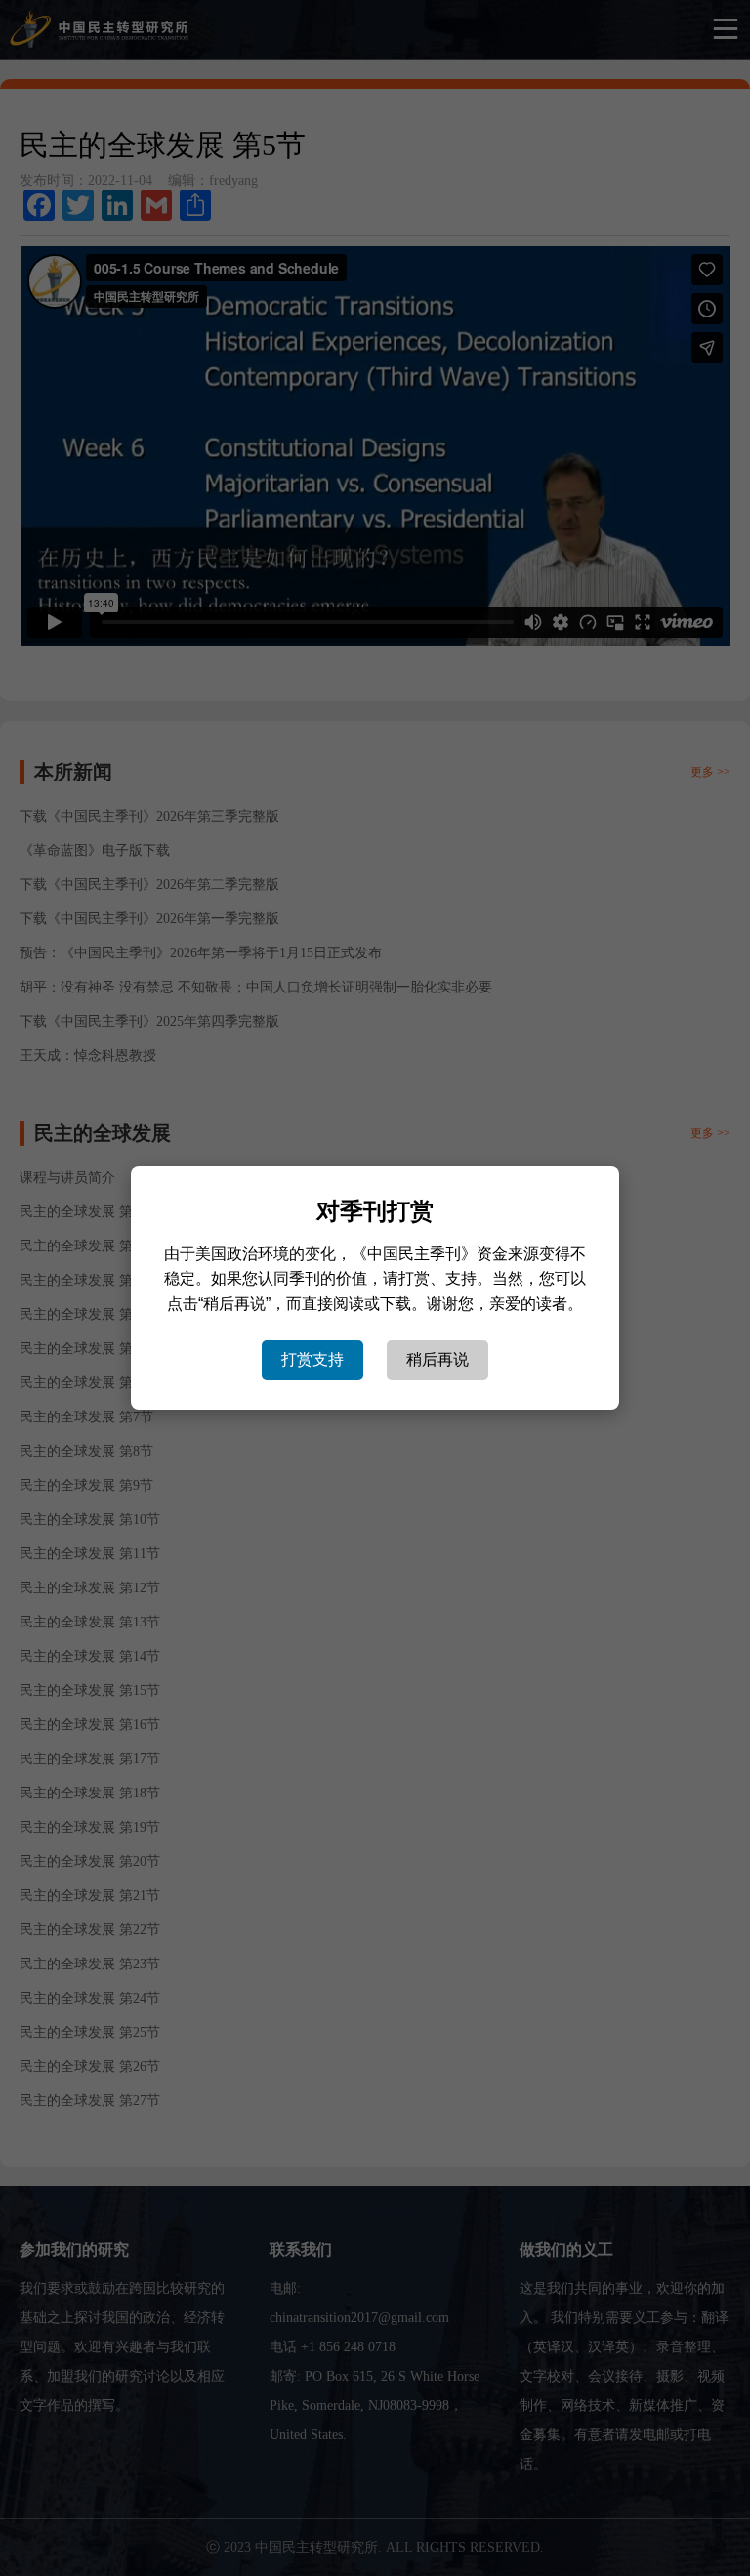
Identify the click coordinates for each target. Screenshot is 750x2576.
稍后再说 (437, 1359)
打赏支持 (312, 1359)
